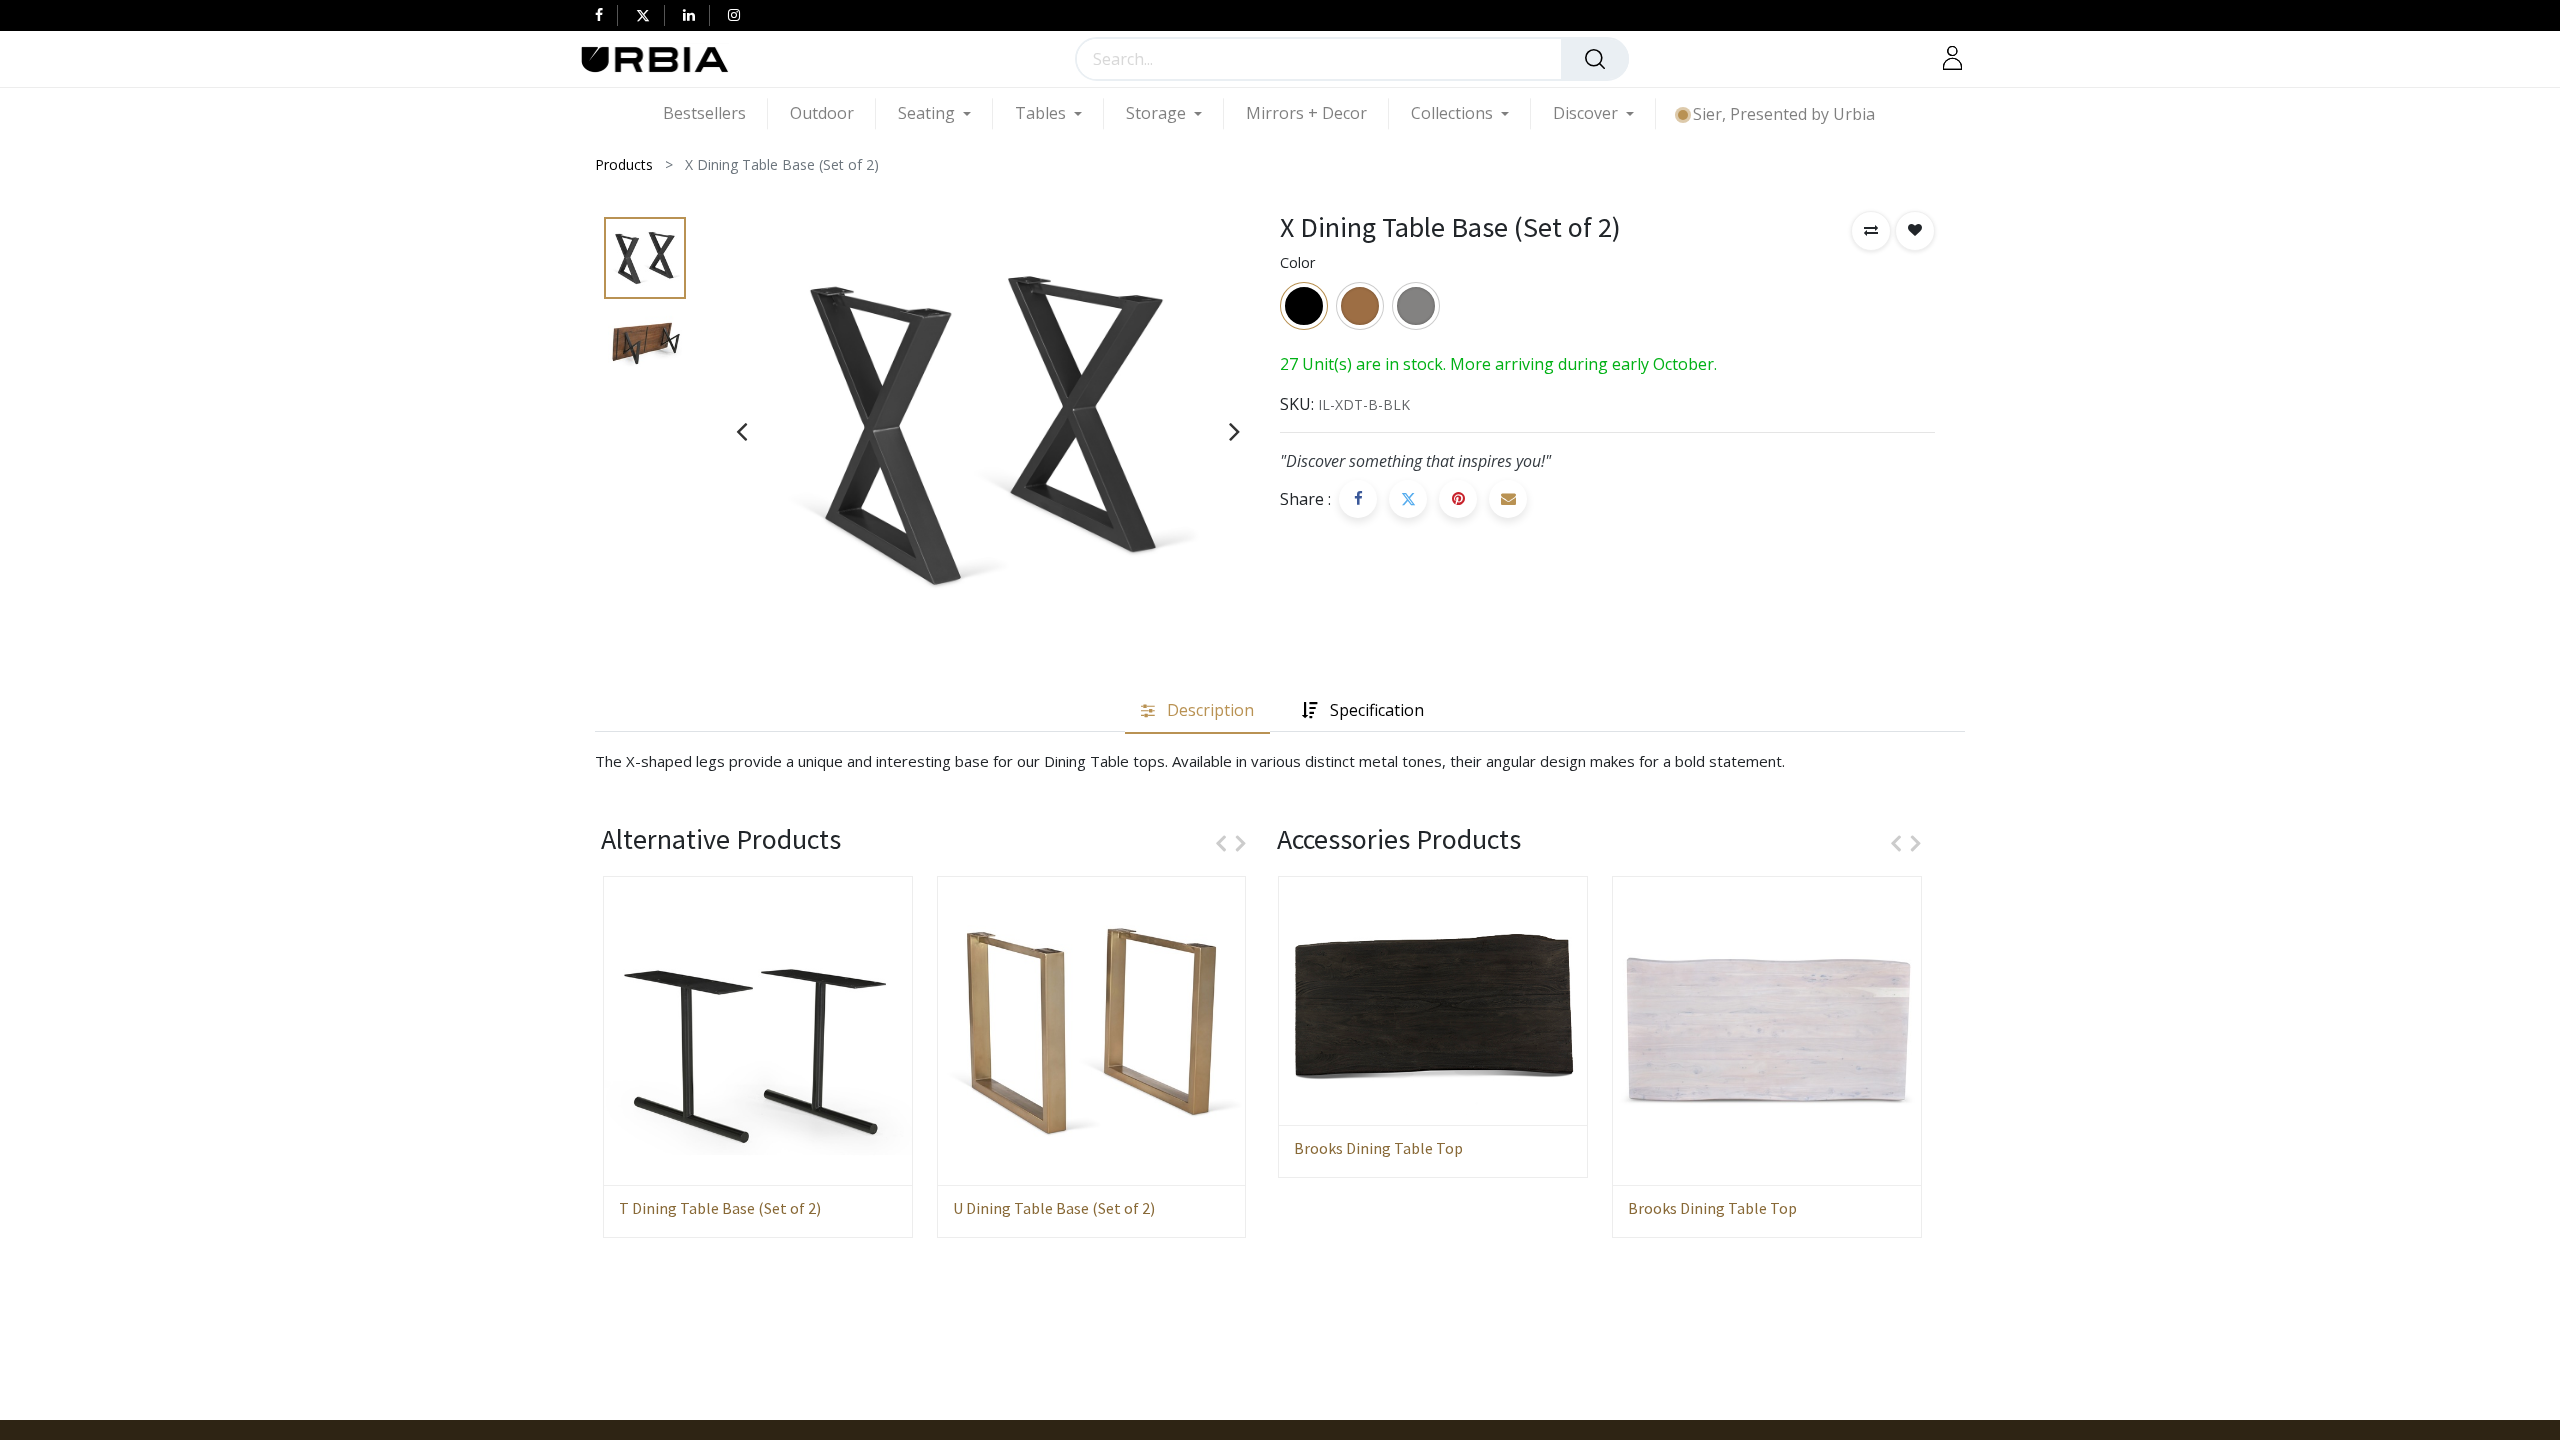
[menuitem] (715, 113)
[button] (1871, 231)
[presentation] (741, 431)
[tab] (1197, 711)
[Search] (1595, 59)
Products (624, 164)
